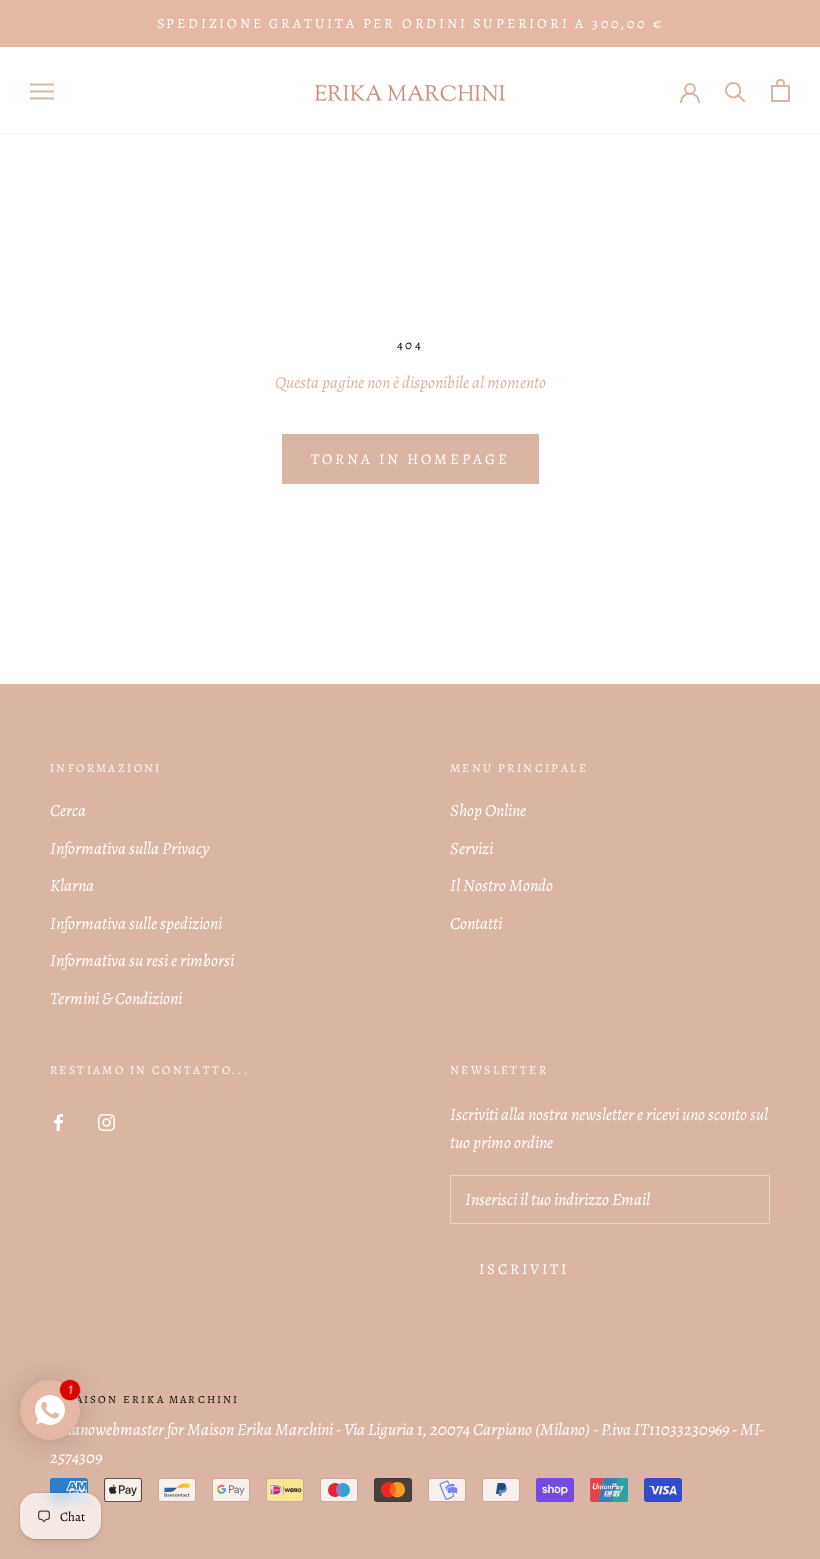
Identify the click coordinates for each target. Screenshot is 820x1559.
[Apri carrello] (780, 90)
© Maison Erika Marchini (145, 1399)
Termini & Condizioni (116, 998)
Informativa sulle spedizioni (136, 923)
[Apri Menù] (42, 90)
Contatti (476, 923)
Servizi (471, 848)
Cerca (68, 810)
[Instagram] (106, 1121)
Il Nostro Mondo (501, 885)
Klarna (72, 885)
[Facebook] (58, 1121)
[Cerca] (735, 90)
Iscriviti (524, 1269)
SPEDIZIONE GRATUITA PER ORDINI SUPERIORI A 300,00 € (410, 23)
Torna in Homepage (410, 459)
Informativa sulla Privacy (129, 848)
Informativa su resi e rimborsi (142, 960)
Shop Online (488, 810)
